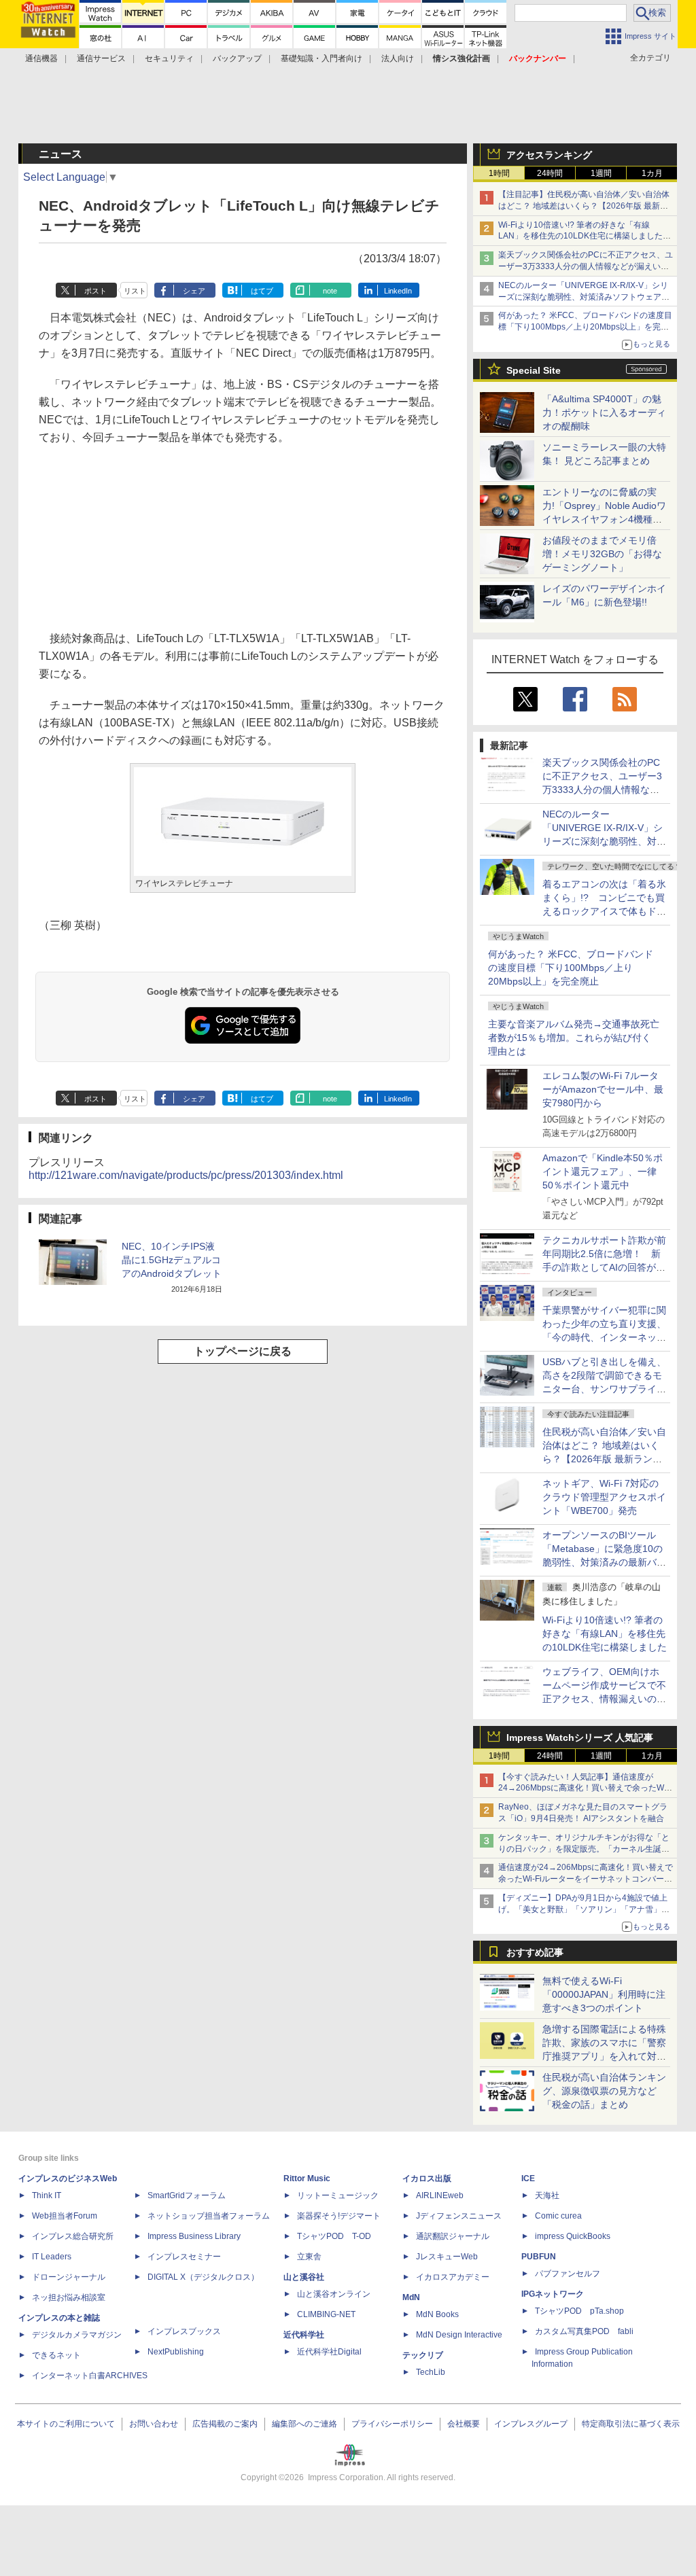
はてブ (262, 291)
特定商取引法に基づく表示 (631, 2424)
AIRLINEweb (440, 2195)
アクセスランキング (549, 155)
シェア (194, 291)
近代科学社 (304, 2335)
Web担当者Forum (65, 2216)
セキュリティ (169, 58)
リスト (135, 291)
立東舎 (309, 2257)
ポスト (95, 291)
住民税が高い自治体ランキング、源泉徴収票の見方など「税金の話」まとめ (604, 2091)
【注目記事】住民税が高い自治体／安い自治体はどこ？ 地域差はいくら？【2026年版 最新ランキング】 (584, 206)
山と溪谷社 (304, 2277)
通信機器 (41, 58)
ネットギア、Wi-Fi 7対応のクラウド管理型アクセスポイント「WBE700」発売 (604, 1497)
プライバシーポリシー (392, 2424)
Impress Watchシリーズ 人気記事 (580, 1737)
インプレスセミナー (184, 2257)
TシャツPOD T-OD (334, 2236)
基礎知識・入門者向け (321, 58)
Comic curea (558, 2216)
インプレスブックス (184, 2331)
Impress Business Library (194, 2236)
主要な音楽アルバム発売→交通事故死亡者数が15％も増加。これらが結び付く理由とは (574, 1038)
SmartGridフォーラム (187, 2195)
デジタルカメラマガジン (77, 2335)
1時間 (499, 173)
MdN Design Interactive (459, 2335)
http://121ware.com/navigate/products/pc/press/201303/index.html (186, 1175)
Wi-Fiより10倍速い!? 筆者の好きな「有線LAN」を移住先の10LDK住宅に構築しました (605, 1634)
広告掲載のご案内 (225, 2424)
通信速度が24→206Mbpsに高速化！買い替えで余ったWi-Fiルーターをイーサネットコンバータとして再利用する (586, 1879)
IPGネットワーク (553, 2294)
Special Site (534, 370)
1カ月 (652, 173)
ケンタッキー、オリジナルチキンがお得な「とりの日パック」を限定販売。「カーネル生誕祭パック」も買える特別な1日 (584, 1849)
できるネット (56, 2355)
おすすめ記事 (535, 1952)
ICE (528, 2178)
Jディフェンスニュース (459, 2216)
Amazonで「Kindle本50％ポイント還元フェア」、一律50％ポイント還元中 (603, 1171)
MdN (411, 2297)
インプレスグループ (531, 2424)
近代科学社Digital (329, 2352)
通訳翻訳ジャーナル (453, 2236)
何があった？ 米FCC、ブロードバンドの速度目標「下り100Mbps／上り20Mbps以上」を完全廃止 (571, 968)
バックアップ (237, 58)
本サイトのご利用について (66, 2424)
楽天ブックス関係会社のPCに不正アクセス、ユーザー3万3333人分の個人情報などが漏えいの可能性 (586, 266)
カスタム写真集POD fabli (584, 2331)
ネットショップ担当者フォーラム (209, 2216)
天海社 (547, 2195)
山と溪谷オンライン (334, 2294)
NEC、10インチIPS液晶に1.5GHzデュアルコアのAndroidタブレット (172, 1260)
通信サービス (101, 58)
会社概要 (464, 2424)
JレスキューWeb (447, 2257)
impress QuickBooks (573, 2236)
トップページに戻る (243, 1351)
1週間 (601, 173)
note (330, 291)
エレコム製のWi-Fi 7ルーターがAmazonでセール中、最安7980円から (603, 1089)
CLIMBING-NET (326, 2314)
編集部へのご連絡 (304, 2424)
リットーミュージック (338, 2195)
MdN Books (437, 2314)
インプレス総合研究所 (73, 2236)
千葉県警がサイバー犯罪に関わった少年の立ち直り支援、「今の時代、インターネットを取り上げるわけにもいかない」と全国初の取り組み (604, 1337)
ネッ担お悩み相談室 (69, 2297)
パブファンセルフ (568, 2274)
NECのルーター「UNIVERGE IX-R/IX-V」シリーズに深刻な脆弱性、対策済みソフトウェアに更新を (584, 297)
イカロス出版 (427, 2178)
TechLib (431, 2372)
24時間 (550, 173)
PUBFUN (539, 2257)
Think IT (47, 2195)
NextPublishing (176, 2352)
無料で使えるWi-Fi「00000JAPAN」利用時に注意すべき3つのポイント (604, 1994)
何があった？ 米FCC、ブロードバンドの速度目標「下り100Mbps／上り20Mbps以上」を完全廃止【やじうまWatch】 (585, 327)
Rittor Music (307, 2178)
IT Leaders (52, 2257)
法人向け (398, 58)
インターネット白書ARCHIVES (90, 2376)
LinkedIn (398, 291)
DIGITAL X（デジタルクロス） (203, 2277)
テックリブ (423, 2355)
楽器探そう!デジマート (339, 2216)
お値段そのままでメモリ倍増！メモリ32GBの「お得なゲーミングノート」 (602, 554)
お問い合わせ (154, 2424)
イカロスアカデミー (453, 2277)
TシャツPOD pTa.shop (579, 2311)
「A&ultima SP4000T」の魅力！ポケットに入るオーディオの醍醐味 (604, 412)
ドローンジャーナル (69, 2277)
